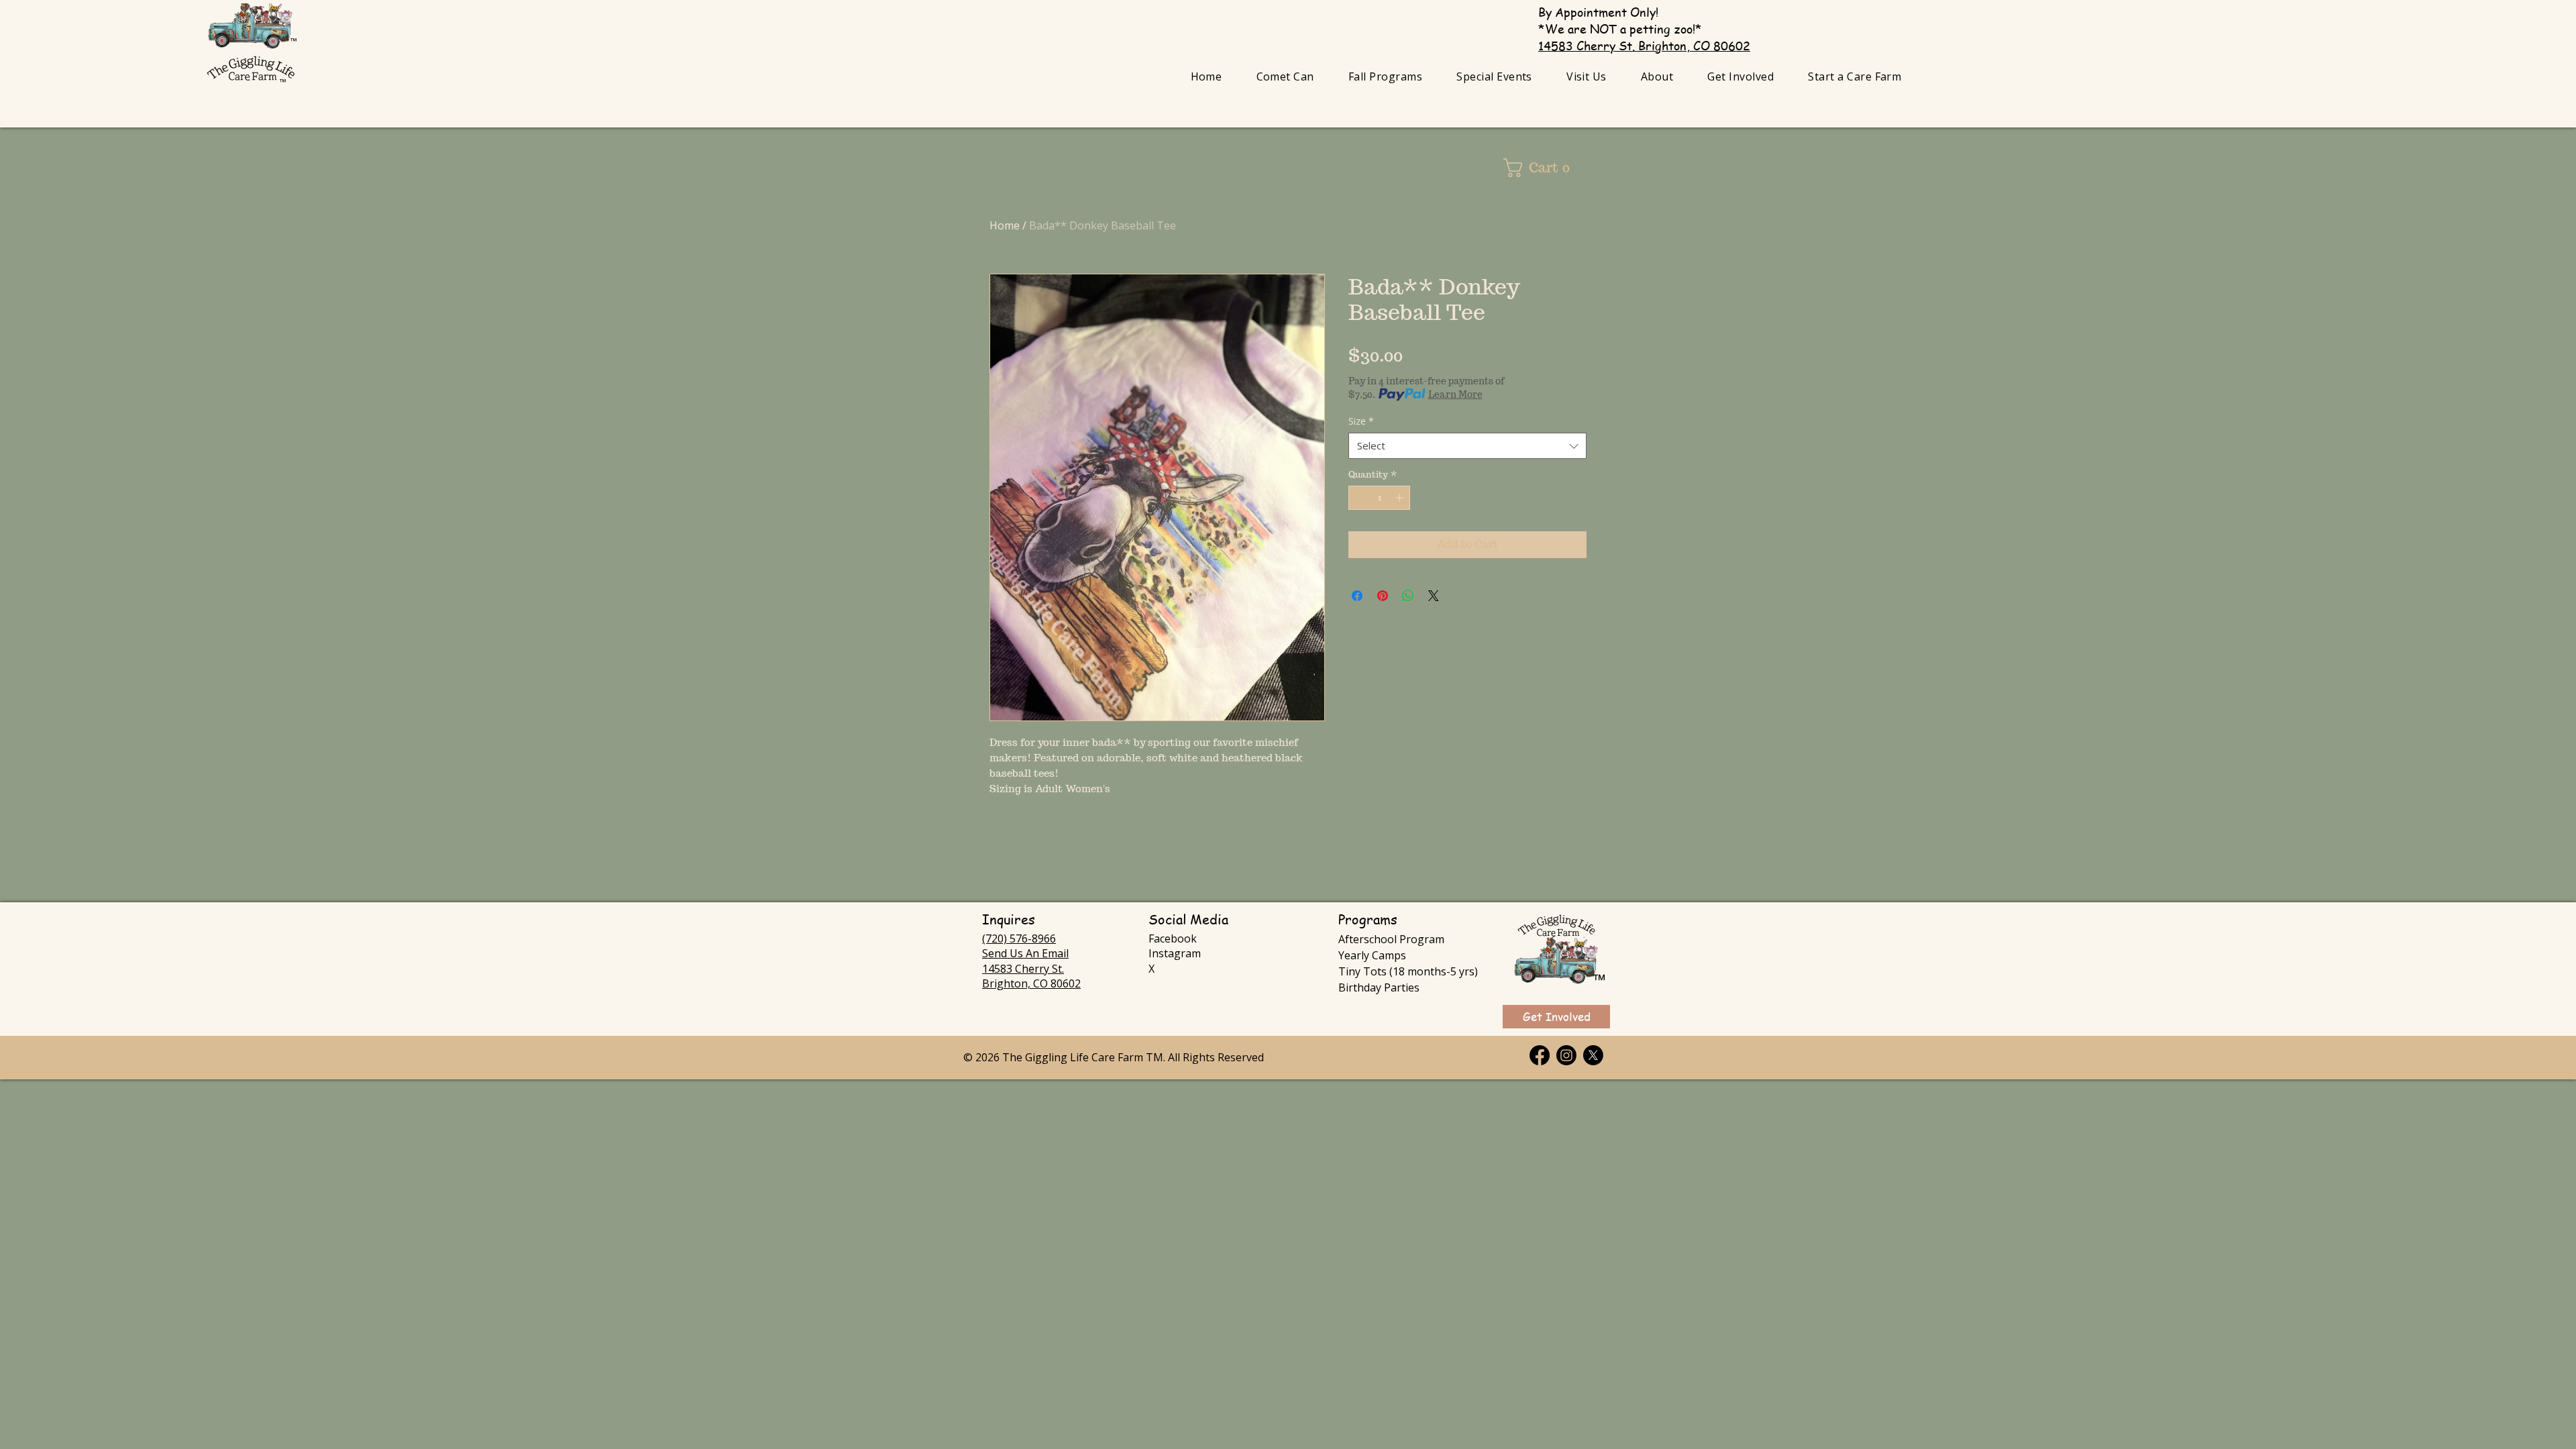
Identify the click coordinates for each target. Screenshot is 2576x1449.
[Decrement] (1358, 498)
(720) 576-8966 (1019, 938)
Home (1005, 225)
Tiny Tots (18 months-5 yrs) (1408, 971)
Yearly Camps (1372, 955)
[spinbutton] (1380, 498)
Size (1361, 421)
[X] (1593, 1055)
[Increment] (1401, 498)
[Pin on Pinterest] (1383, 596)
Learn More (1455, 394)
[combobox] (1467, 446)
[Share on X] (1434, 596)
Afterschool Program (1391, 939)
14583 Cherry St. (1023, 969)
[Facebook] (1540, 1055)
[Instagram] (1566, 1055)
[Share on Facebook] (1357, 596)
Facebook (1173, 938)
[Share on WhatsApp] (1408, 596)
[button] (1385, 76)
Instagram (1175, 953)
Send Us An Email (1025, 953)
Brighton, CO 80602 (1031, 983)
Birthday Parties (1379, 987)
